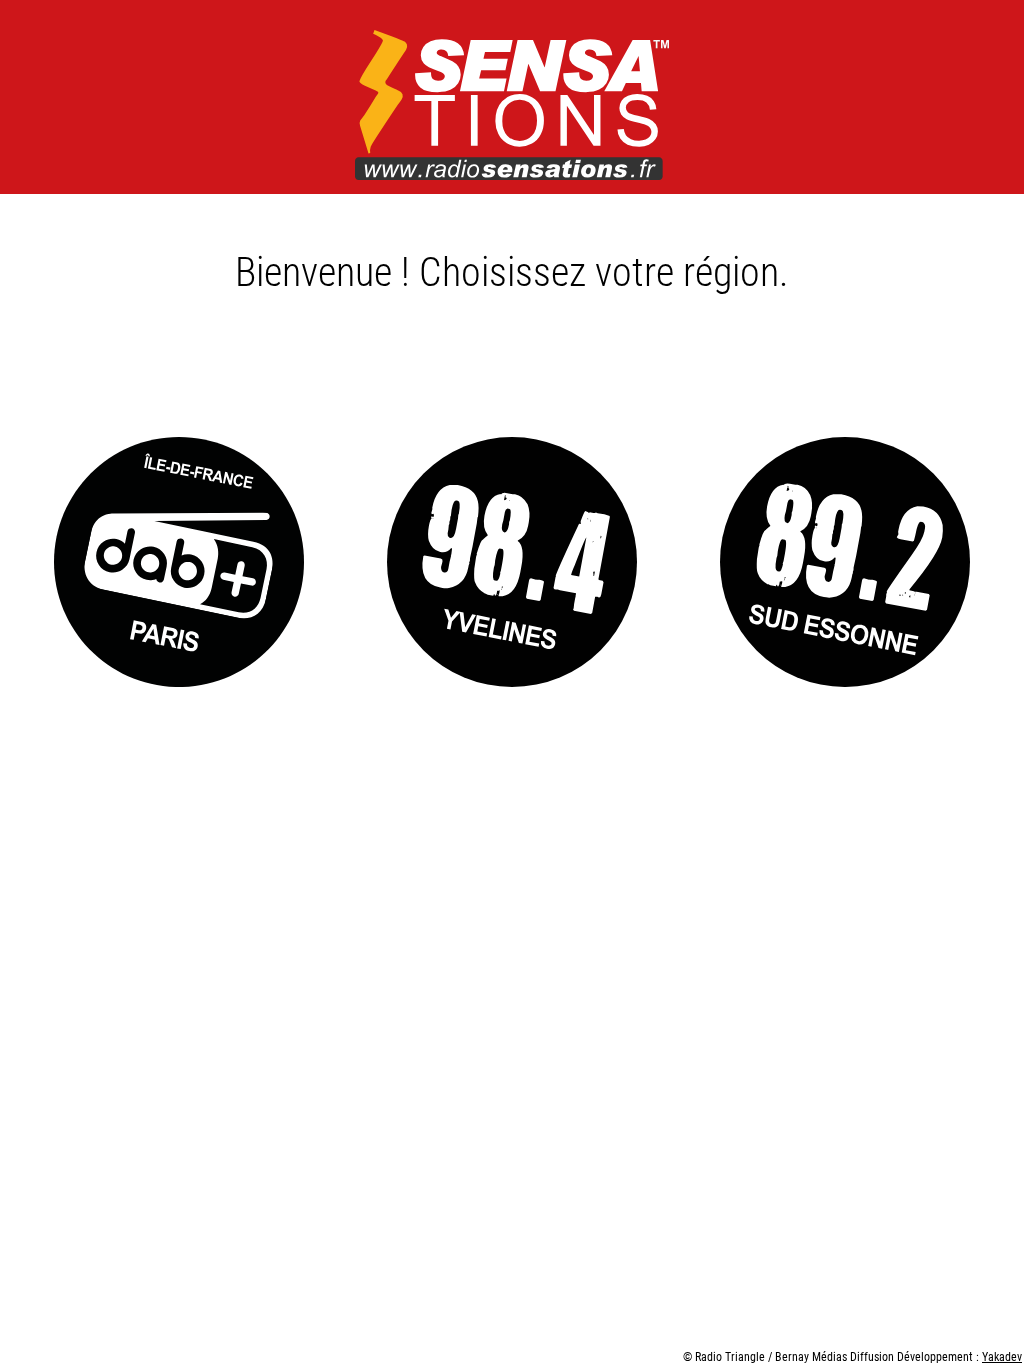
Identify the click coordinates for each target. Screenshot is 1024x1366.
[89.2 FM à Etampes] (845, 564)
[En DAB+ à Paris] (178, 564)
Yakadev (1002, 1356)
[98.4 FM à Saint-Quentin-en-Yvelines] (511, 564)
